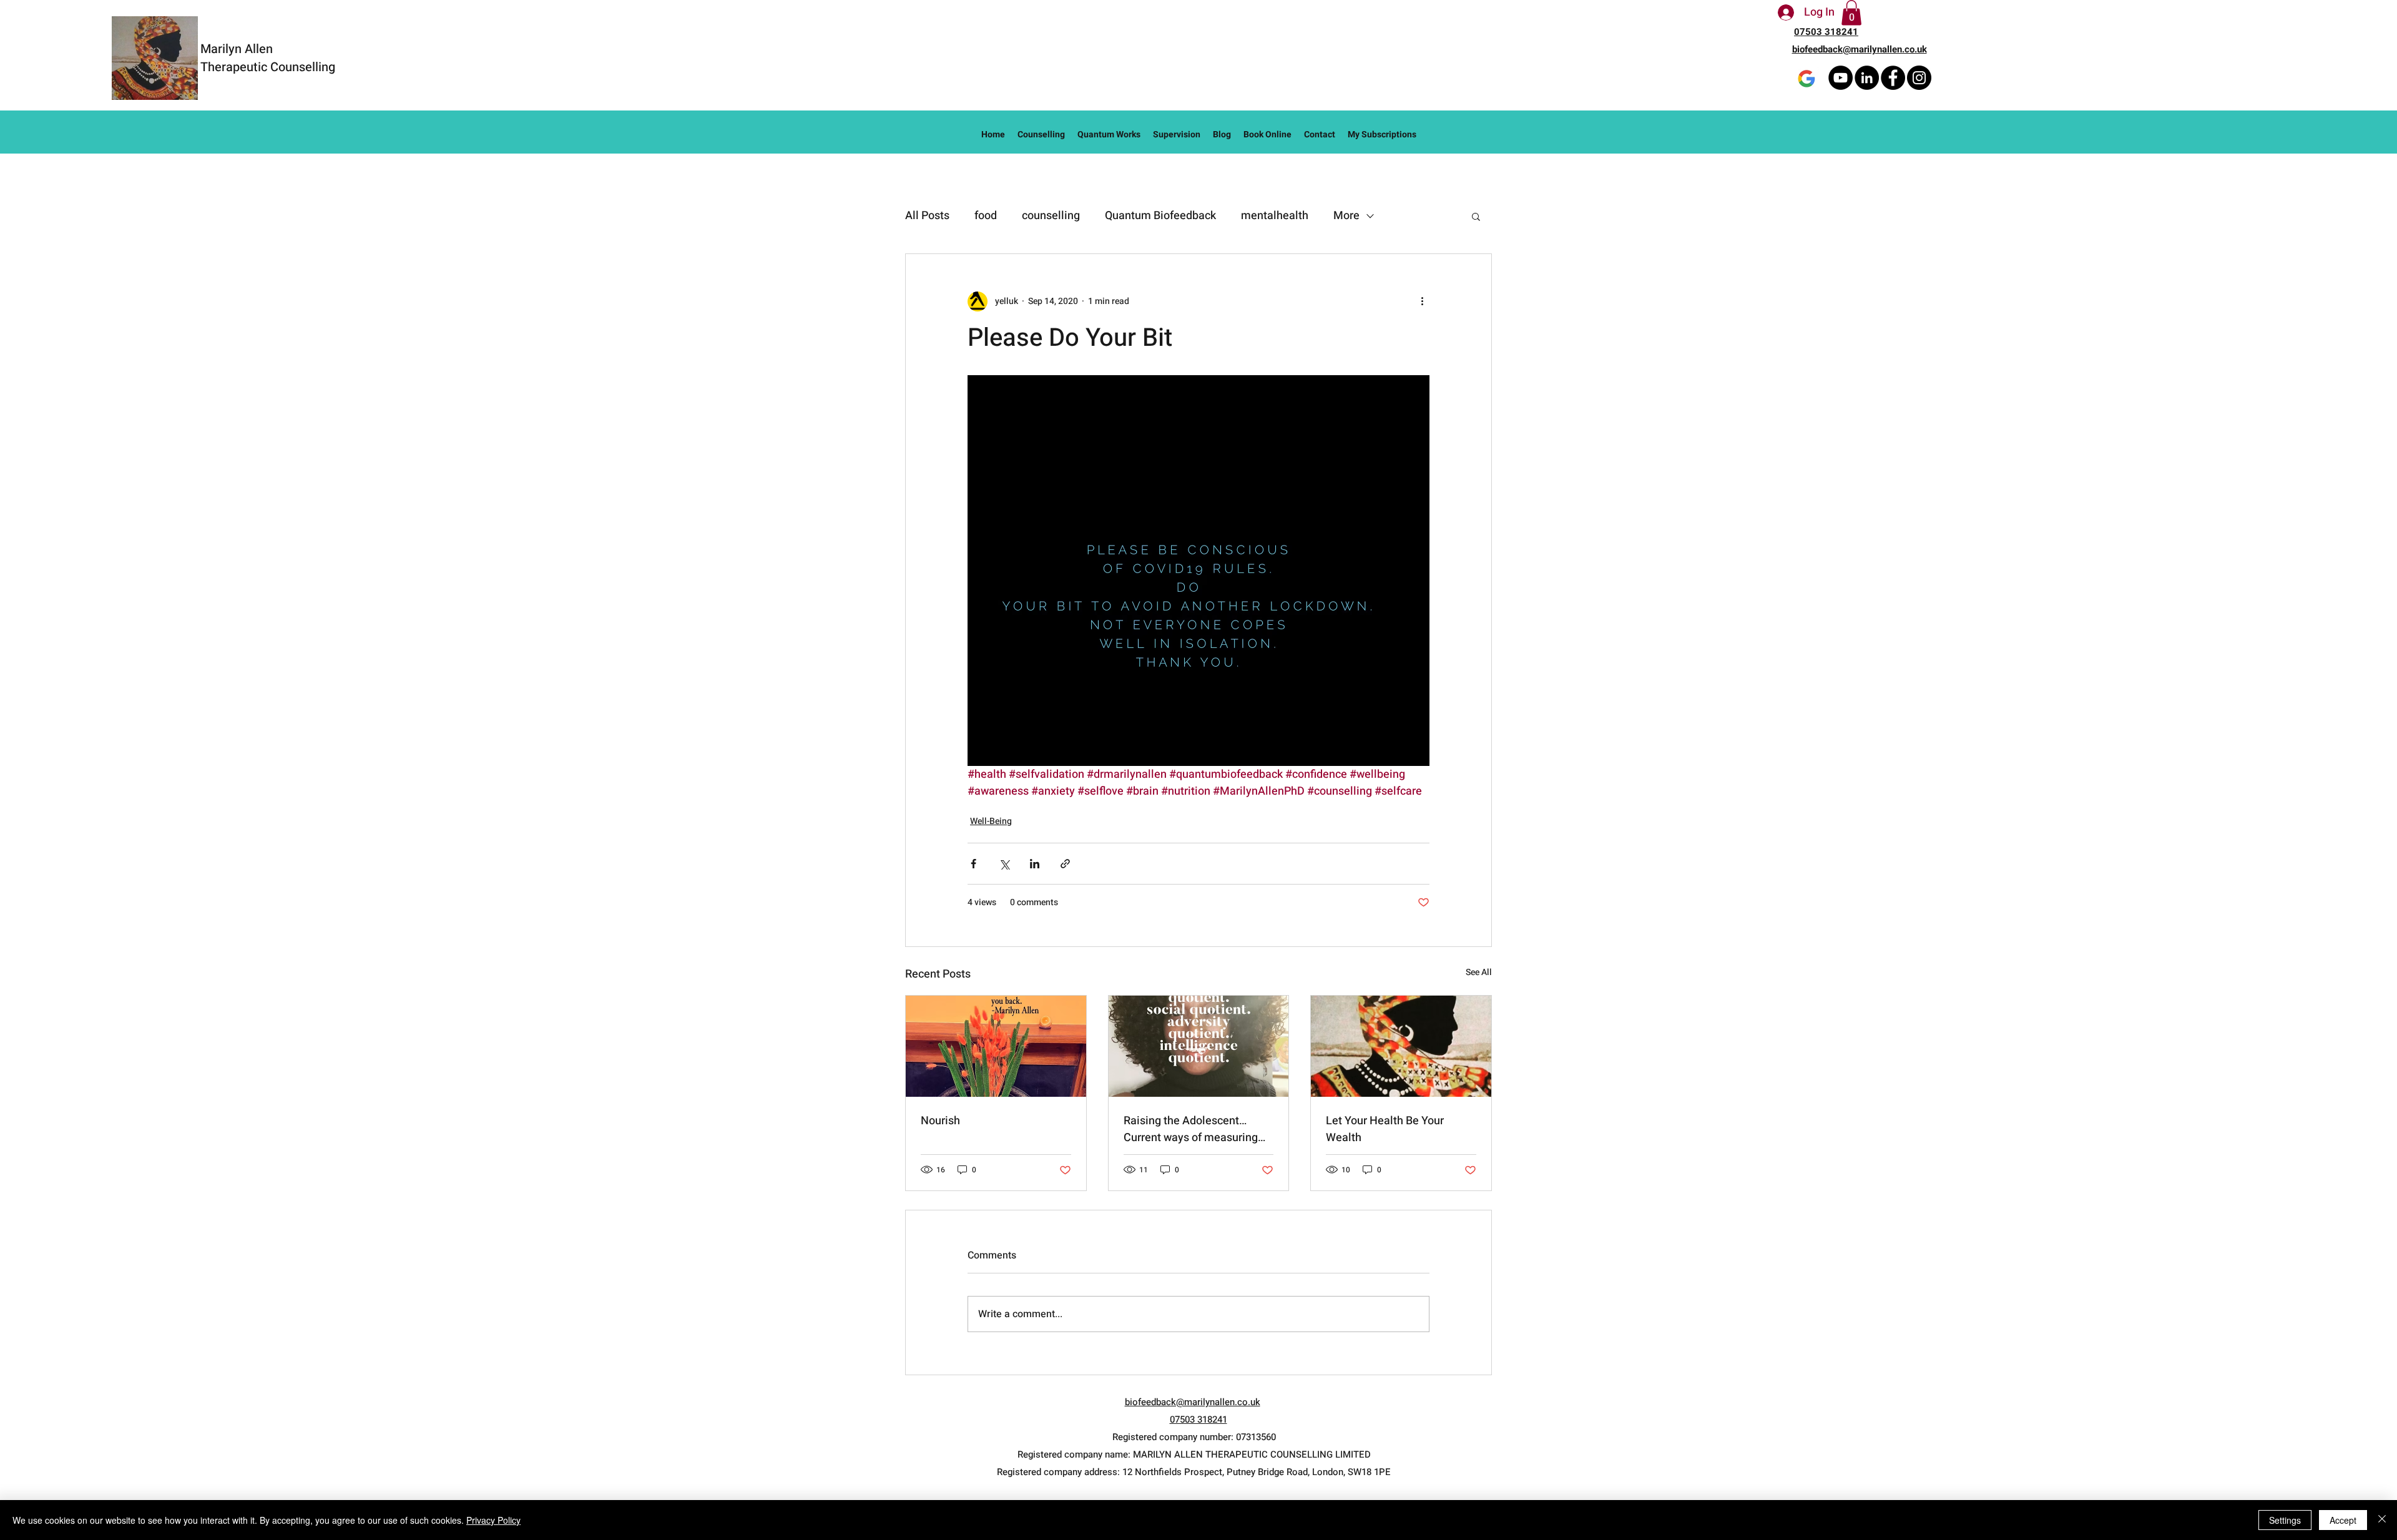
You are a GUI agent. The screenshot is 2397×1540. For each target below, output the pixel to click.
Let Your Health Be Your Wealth (1385, 1129)
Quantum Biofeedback (1160, 216)
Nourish (940, 1121)
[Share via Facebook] (973, 864)
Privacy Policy (493, 1520)
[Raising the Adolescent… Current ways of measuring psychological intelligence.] (1199, 1046)
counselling (1051, 216)
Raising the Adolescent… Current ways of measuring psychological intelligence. (1191, 1129)
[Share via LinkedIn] (1035, 864)
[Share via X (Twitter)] (1004, 864)
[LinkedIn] (1867, 78)
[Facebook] (1893, 78)
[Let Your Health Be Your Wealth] (1401, 1046)
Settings (2285, 1520)
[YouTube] (1841, 78)
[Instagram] (1919, 78)
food (986, 216)
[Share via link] (1065, 864)
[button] (1851, 13)
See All (1479, 972)
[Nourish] (996, 1046)
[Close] (2382, 1520)
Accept (2343, 1520)
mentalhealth (1275, 216)
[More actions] (1422, 302)
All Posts (927, 216)
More (1346, 216)
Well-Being (991, 821)
